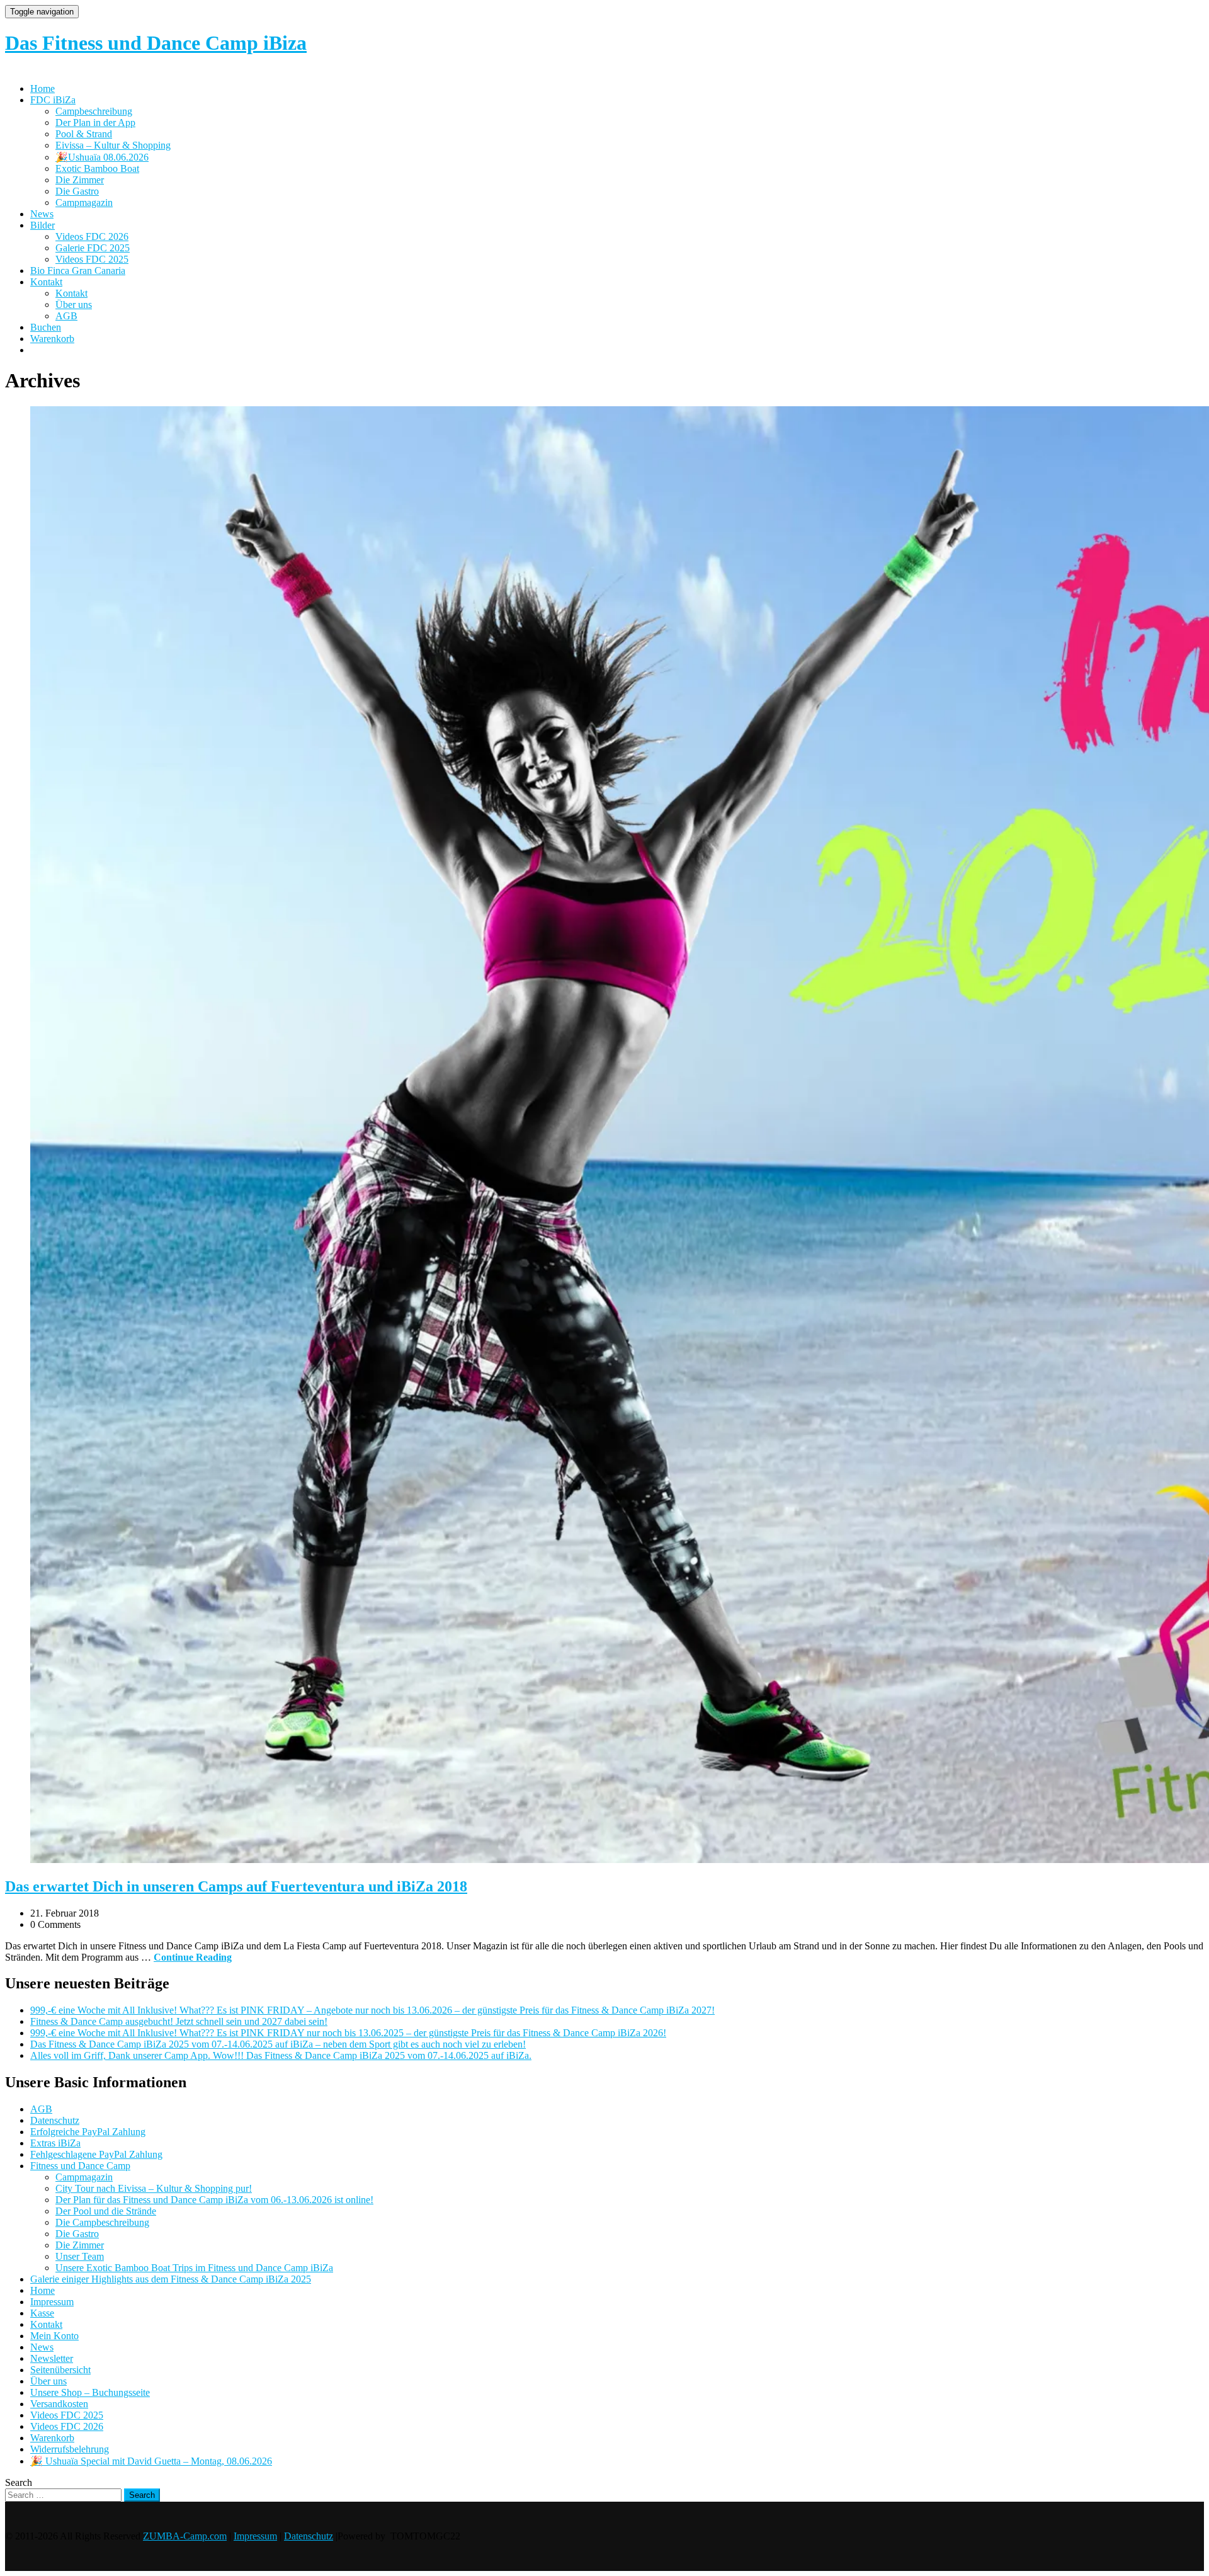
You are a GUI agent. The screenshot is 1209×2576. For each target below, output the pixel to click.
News (42, 214)
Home (43, 88)
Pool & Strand (84, 134)
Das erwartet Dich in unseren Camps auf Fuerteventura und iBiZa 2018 (236, 1886)
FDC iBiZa (53, 100)
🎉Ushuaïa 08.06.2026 (102, 157)
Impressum (52, 2302)
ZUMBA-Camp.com (185, 2536)
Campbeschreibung (94, 111)
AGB (66, 316)
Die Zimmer (80, 180)
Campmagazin (84, 202)
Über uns (74, 305)
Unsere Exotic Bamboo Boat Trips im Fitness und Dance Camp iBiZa (194, 2268)
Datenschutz (55, 2120)
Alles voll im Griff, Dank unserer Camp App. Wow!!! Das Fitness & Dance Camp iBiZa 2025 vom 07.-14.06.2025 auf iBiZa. (281, 2055)
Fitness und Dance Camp (80, 2166)
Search (19, 2482)
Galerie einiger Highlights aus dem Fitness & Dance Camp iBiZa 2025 (171, 2279)
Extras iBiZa (55, 2143)
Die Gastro (77, 191)
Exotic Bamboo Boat (97, 168)
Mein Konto (54, 2336)
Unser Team (80, 2256)
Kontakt (46, 282)
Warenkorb (52, 339)
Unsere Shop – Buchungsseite (90, 2392)
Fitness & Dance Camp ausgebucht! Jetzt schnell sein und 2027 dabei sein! (179, 2021)
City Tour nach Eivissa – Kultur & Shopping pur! (154, 2188)
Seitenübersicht (60, 2370)
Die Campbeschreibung (102, 2222)
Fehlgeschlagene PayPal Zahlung (96, 2154)
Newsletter (52, 2358)
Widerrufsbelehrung (70, 2449)
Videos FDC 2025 (92, 259)
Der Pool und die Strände (106, 2211)
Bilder (43, 225)
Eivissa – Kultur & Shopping (113, 145)
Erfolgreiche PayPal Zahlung (88, 2132)
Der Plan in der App (95, 123)
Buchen (46, 327)
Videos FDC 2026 (92, 237)
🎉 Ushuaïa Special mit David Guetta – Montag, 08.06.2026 (151, 2461)
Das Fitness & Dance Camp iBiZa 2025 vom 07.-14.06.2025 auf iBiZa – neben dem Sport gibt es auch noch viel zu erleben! (278, 2044)
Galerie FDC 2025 (93, 248)
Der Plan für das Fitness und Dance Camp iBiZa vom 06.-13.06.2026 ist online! (214, 2200)
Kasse (42, 2313)
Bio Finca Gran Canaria (78, 271)
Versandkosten (59, 2404)
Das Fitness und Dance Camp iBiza (156, 43)
